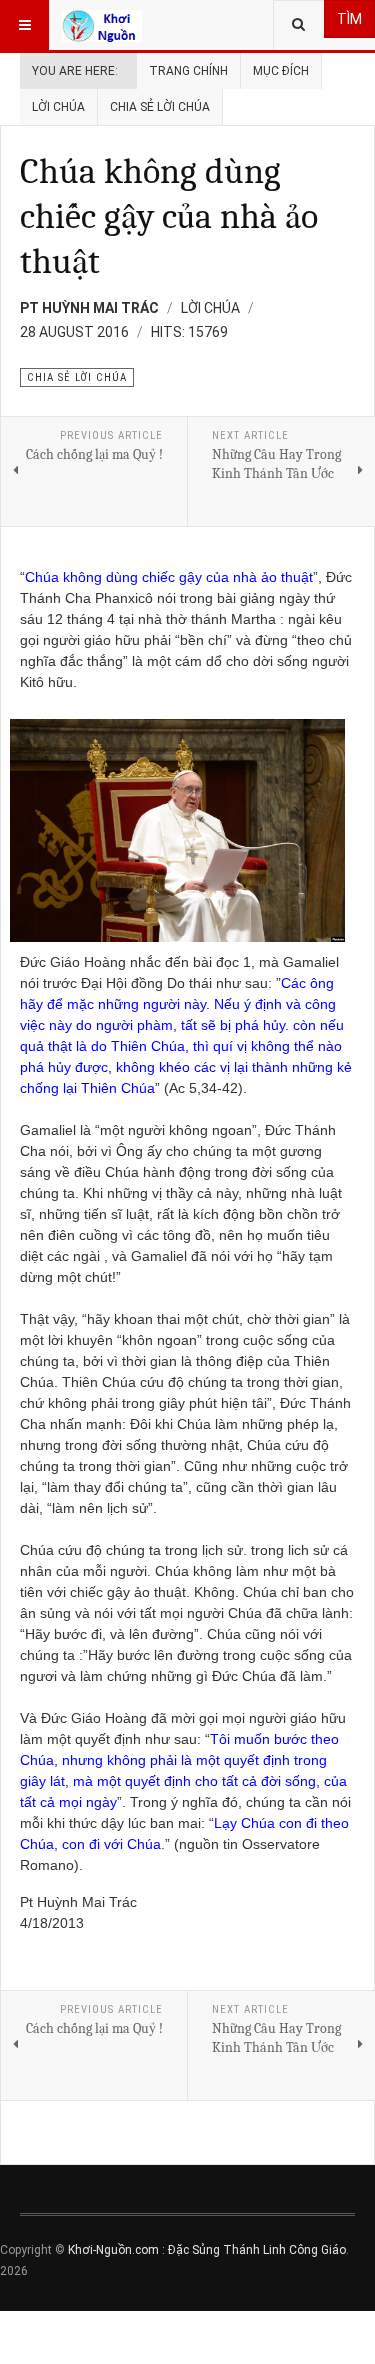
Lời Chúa (58, 107)
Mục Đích (281, 71)
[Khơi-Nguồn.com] (102, 25)
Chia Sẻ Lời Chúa (160, 107)
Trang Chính (188, 71)
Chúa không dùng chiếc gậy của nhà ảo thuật (169, 216)
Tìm (349, 19)
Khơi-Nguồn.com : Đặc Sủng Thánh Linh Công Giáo (207, 2250)
